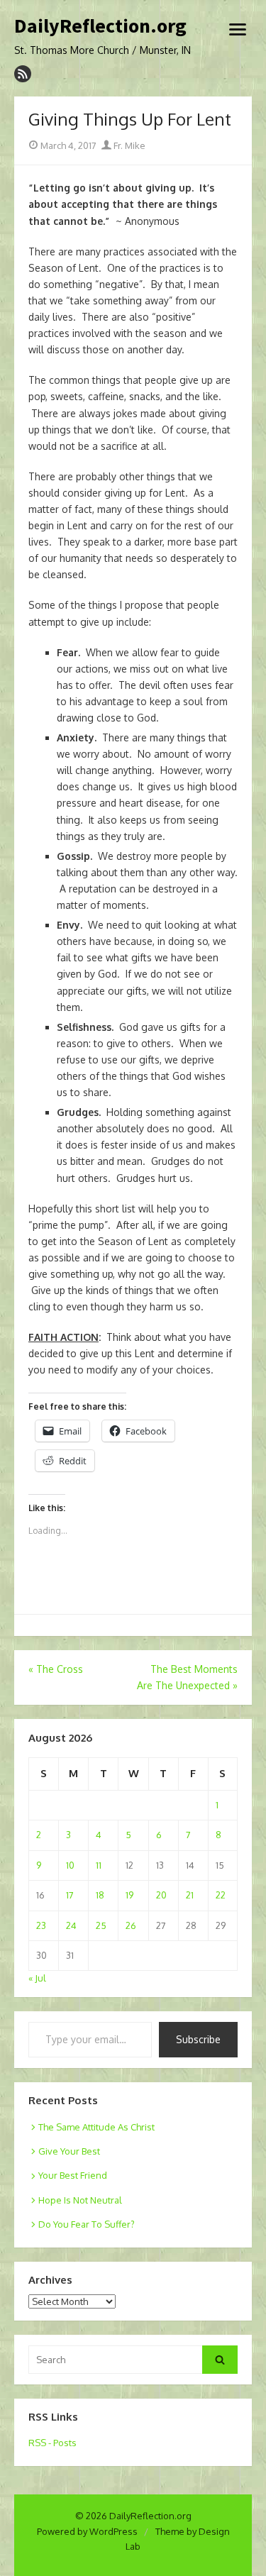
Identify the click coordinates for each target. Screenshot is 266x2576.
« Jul (37, 1978)
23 (41, 1925)
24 (71, 1925)
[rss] (23, 74)
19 (129, 1895)
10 (70, 1865)
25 (101, 1925)
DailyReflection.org (100, 26)
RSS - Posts (52, 2443)
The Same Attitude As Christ (96, 2127)
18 (100, 1895)
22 (221, 1895)
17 (70, 1895)
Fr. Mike (128, 145)
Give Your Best (69, 2151)
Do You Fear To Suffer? (87, 2224)
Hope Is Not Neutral (80, 2200)
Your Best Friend (73, 2175)
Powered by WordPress (87, 2531)
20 (161, 1895)
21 (190, 1895)
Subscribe (198, 2039)
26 (131, 1925)
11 (99, 1865)
